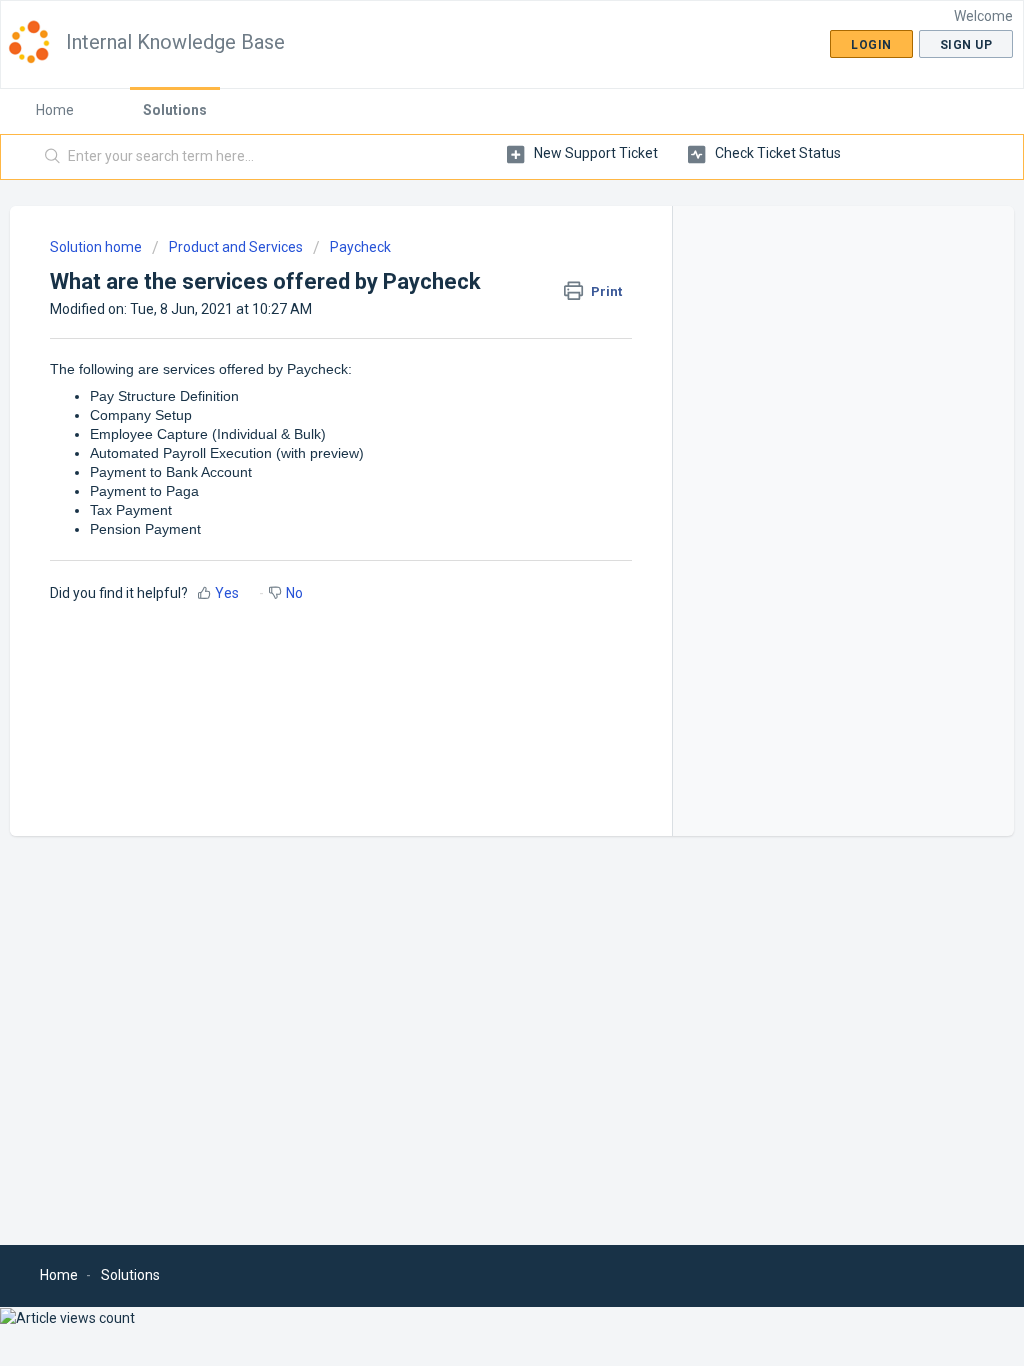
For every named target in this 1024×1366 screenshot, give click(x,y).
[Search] (53, 157)
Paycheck (360, 247)
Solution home (97, 247)
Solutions (175, 110)
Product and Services (236, 247)
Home (55, 110)
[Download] (475, 425)
